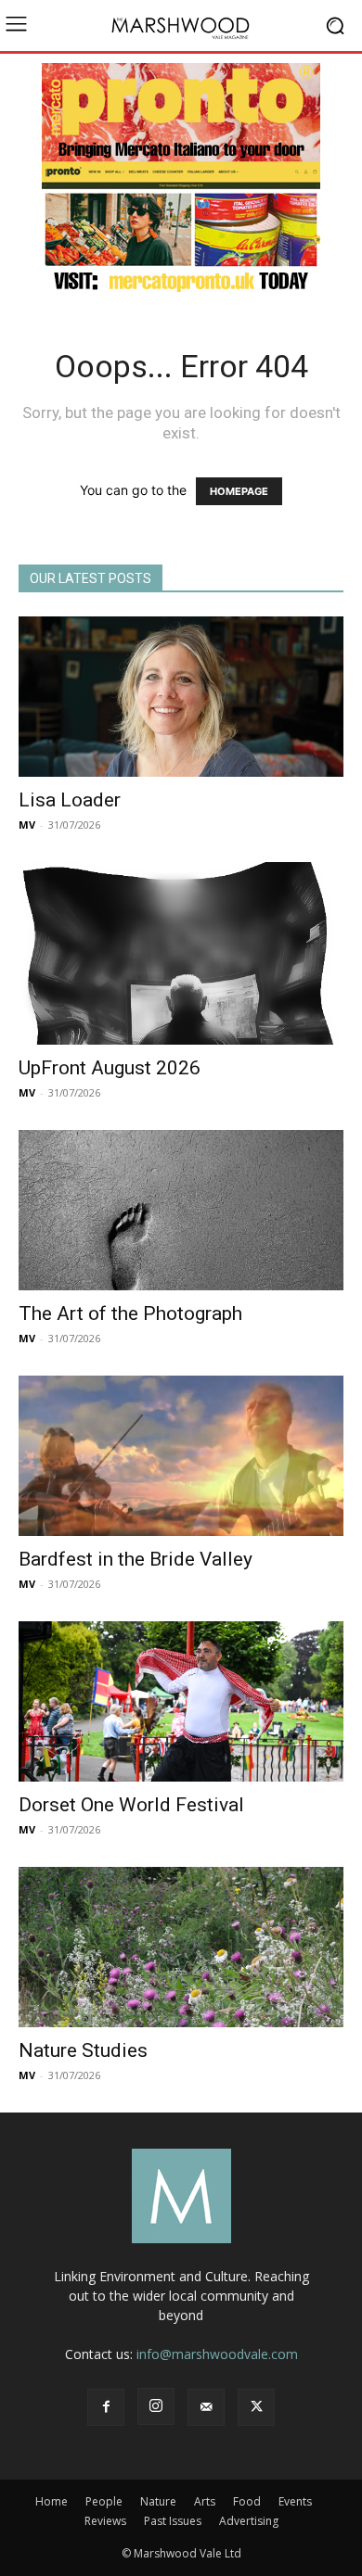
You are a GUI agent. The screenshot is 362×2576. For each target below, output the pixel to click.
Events (295, 2501)
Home (52, 2501)
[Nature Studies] (181, 1947)
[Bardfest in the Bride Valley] (181, 1456)
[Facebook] (106, 2407)
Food (247, 2501)
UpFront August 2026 (110, 1068)
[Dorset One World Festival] (181, 1701)
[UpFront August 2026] (181, 954)
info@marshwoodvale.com (217, 2354)
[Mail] (206, 2407)
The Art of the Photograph (130, 1313)
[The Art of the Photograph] (181, 1210)
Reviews (105, 2521)
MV (27, 825)
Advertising (249, 2521)
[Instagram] (156, 2406)
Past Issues (173, 2521)
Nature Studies (83, 2050)
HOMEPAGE (239, 491)
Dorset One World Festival (131, 1805)
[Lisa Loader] (181, 697)
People (104, 2501)
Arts (205, 2501)
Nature (158, 2501)
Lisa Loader (70, 800)
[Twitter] (256, 2407)
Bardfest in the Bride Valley (136, 1559)
